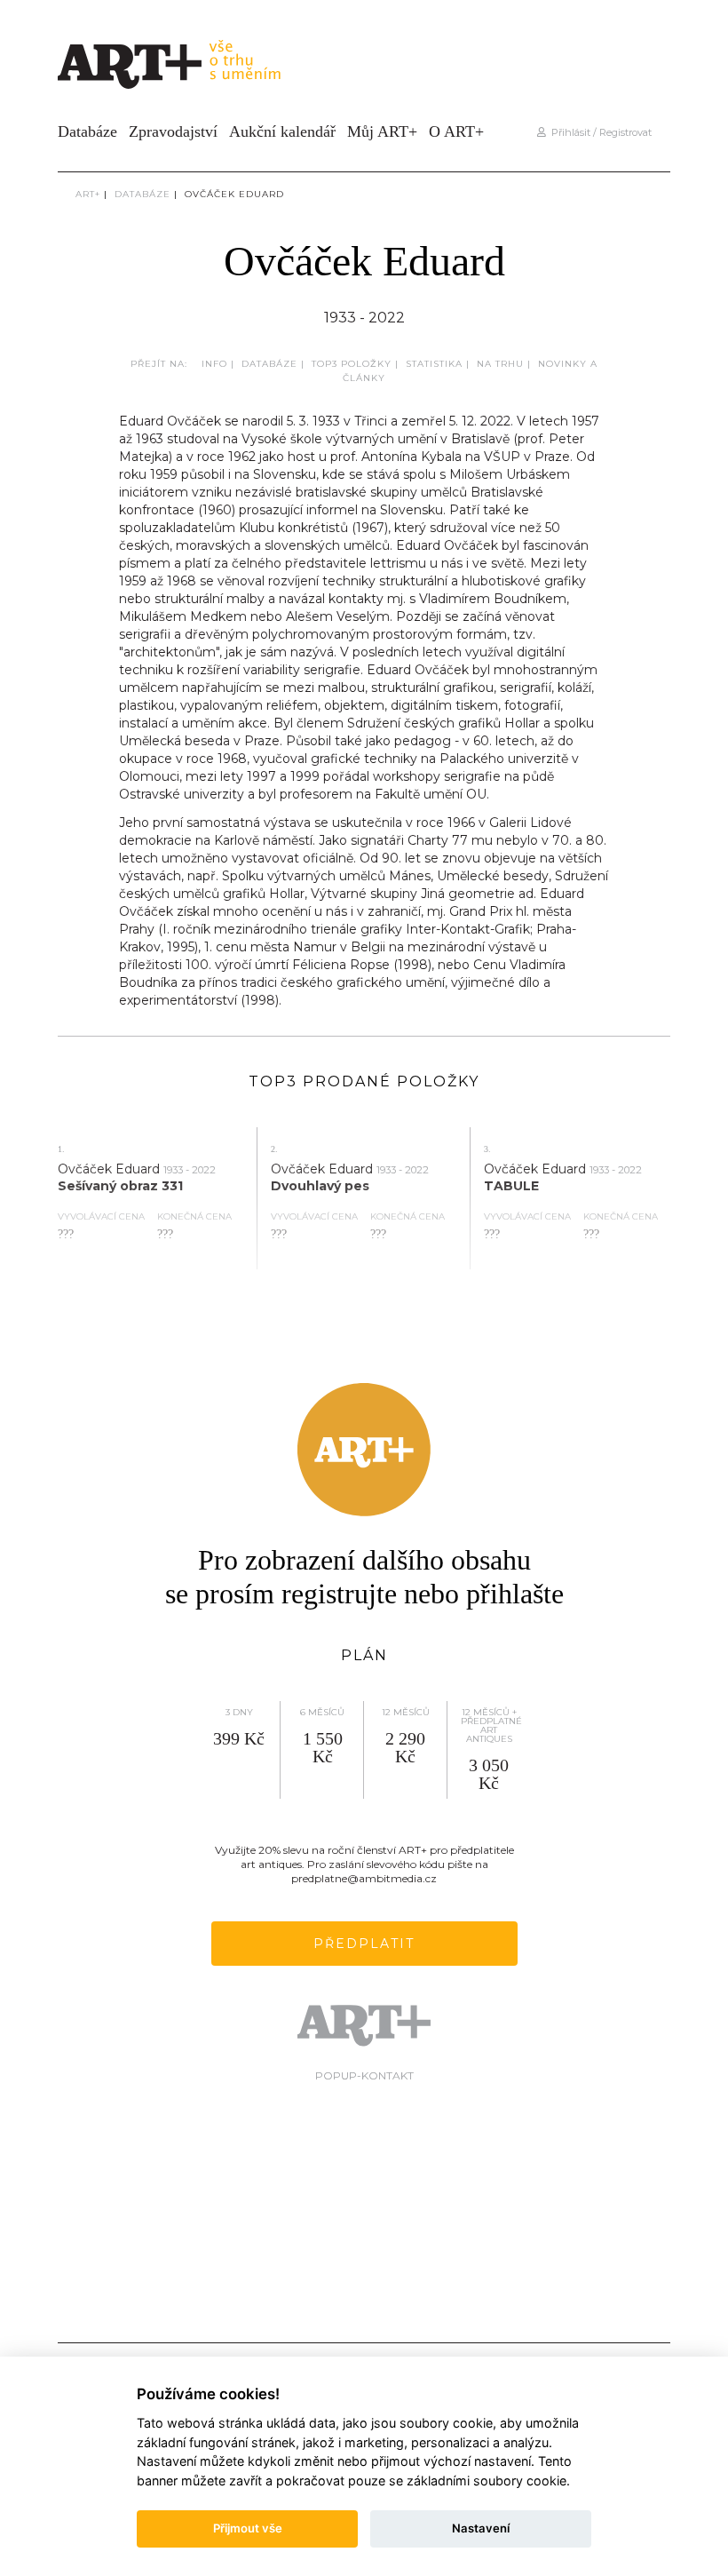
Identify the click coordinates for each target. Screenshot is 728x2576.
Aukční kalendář (282, 131)
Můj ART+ (382, 131)
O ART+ (456, 131)
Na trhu (500, 364)
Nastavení (481, 2528)
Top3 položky (352, 364)
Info (214, 364)
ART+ (88, 194)
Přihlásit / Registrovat (599, 132)
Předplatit (364, 1944)
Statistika (434, 364)
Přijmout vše (248, 2528)
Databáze (87, 131)
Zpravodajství (173, 131)
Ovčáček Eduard (234, 194)
